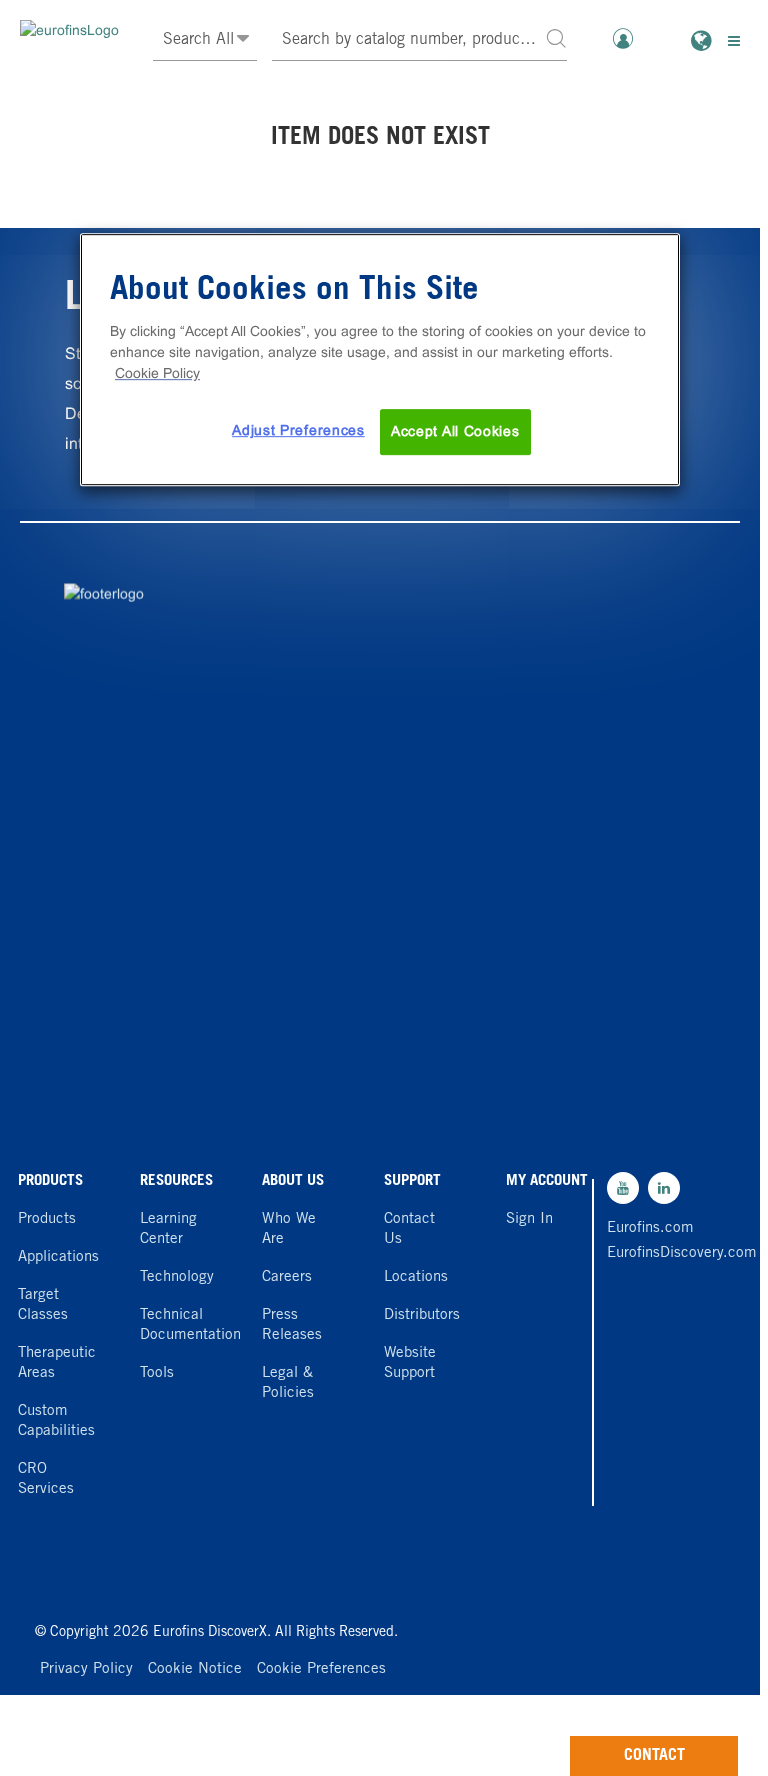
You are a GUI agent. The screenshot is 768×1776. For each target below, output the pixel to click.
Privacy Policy (86, 1669)
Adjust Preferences (298, 431)
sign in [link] (529, 1219)
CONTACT (654, 1756)
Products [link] (47, 1219)
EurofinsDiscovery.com (651, 1253)
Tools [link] (157, 1373)
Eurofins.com (650, 1228)
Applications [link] (58, 1257)
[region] (380, 360)
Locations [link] (416, 1277)
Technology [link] (177, 1277)
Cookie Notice (195, 1669)
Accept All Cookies (455, 432)
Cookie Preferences (321, 1669)
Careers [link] (287, 1277)
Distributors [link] (422, 1315)
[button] (556, 37)
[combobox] (420, 40)
